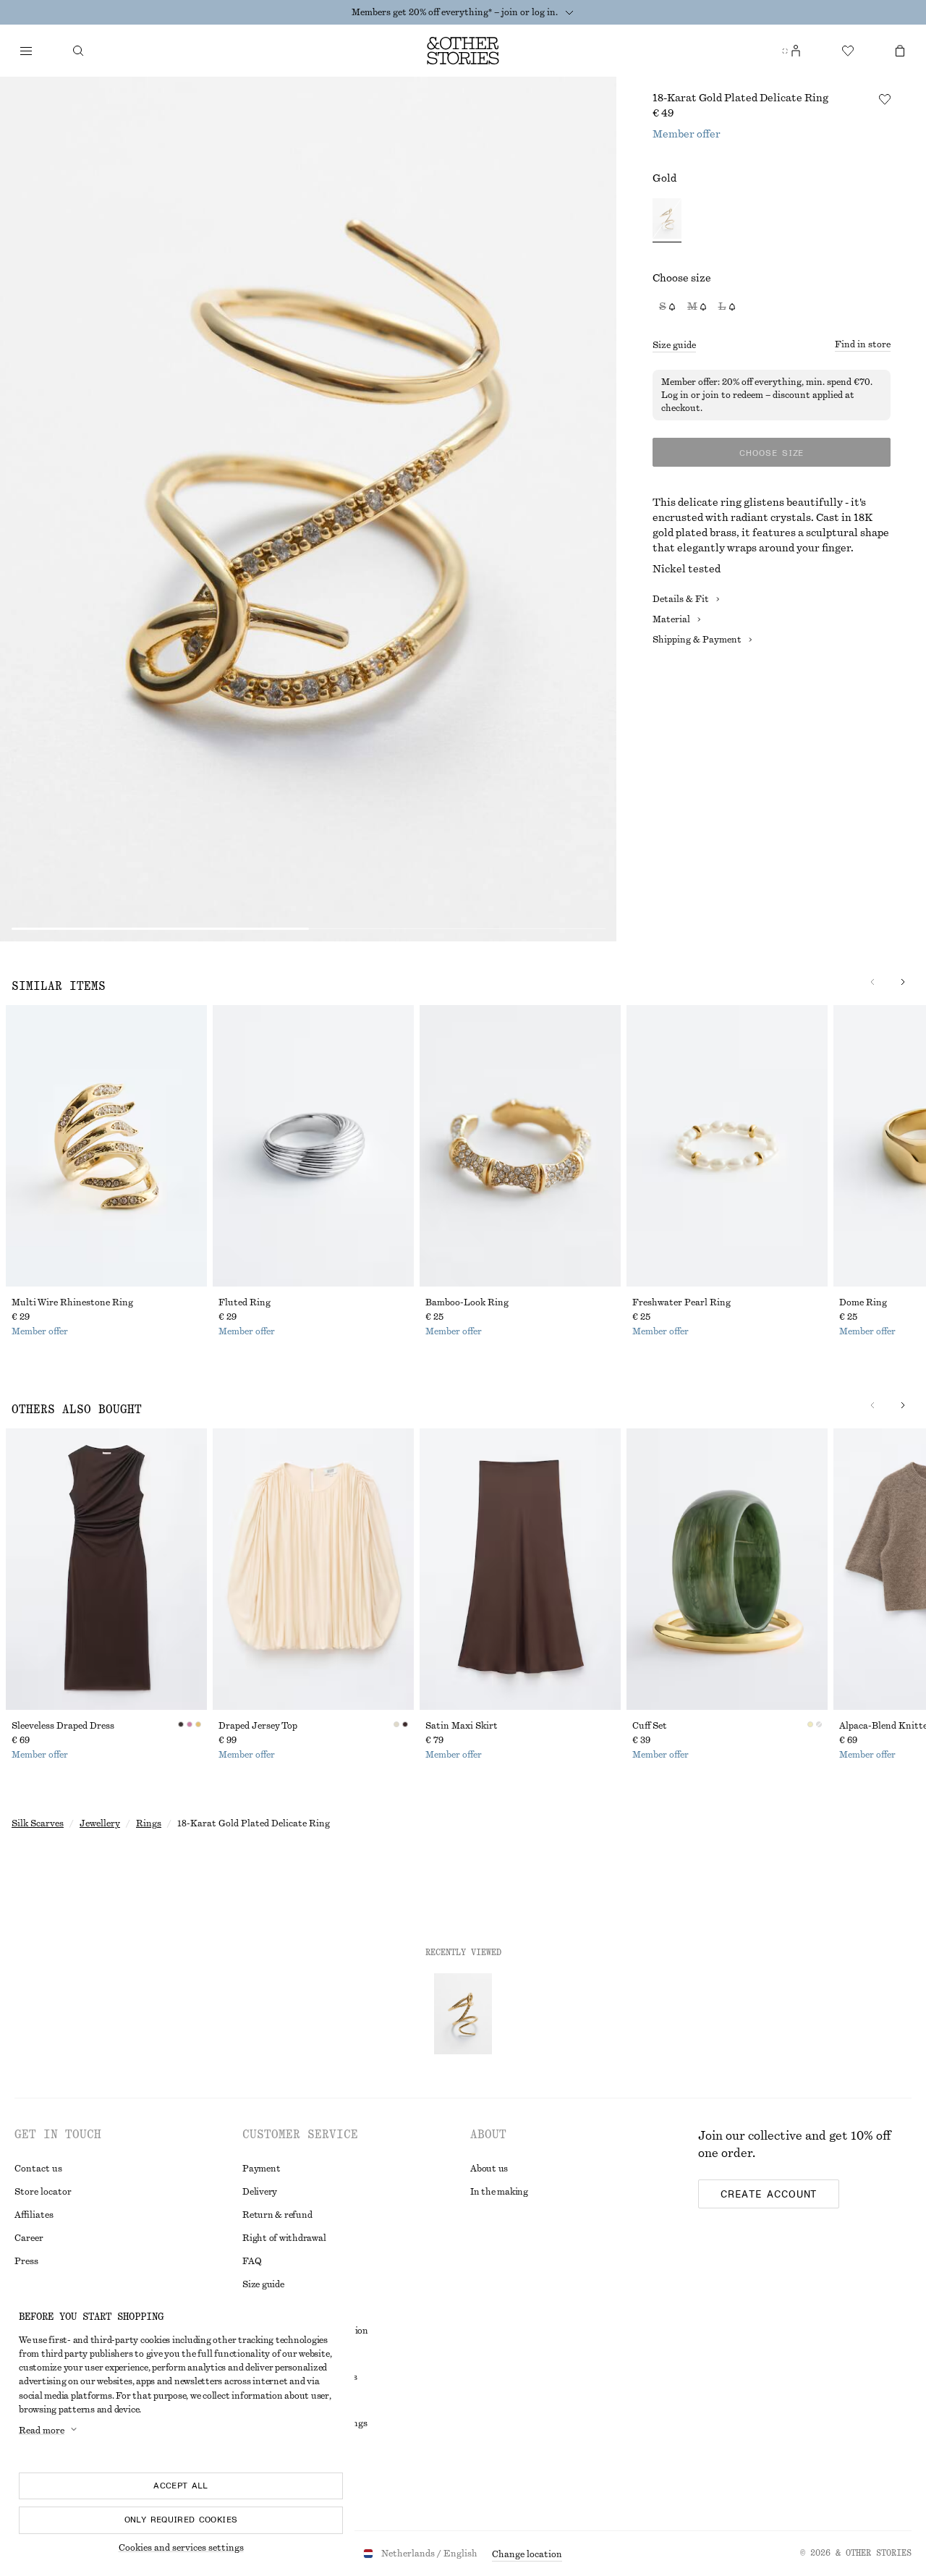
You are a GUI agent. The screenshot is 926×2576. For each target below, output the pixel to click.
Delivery (260, 2192)
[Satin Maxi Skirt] (520, 1569)
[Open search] (78, 51)
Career (29, 2238)
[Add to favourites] (885, 99)
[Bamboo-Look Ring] (520, 1146)
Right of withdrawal (284, 2238)
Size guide (674, 345)
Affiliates (34, 2215)
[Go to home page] (463, 51)
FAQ (252, 2261)
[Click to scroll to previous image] (872, 982)
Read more (42, 2431)
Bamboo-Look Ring (467, 1302)
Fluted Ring (245, 1302)
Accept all (181, 2486)
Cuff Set (650, 1726)
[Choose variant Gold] (667, 220)
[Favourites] (848, 51)
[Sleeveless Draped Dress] (106, 1569)
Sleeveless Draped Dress (63, 1726)
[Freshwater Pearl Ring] (727, 1146)
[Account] (796, 51)
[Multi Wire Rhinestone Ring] (106, 1146)
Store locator (43, 2192)
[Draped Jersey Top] (313, 1569)
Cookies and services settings (181, 2548)
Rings (149, 1823)
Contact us (38, 2169)
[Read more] (569, 12)
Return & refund (277, 2215)
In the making (499, 2192)
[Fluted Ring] (313, 1146)
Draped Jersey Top (258, 1726)
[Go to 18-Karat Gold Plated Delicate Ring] (463, 2014)
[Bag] (900, 51)
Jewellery (100, 1823)
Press (26, 2261)
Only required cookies (181, 2520)
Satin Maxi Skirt (462, 1726)
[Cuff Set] (727, 1569)
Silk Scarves (38, 1823)
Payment (261, 2169)
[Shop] (26, 51)
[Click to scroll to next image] (903, 982)
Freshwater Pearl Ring (681, 1302)
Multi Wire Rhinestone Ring (72, 1302)
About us (489, 2169)
